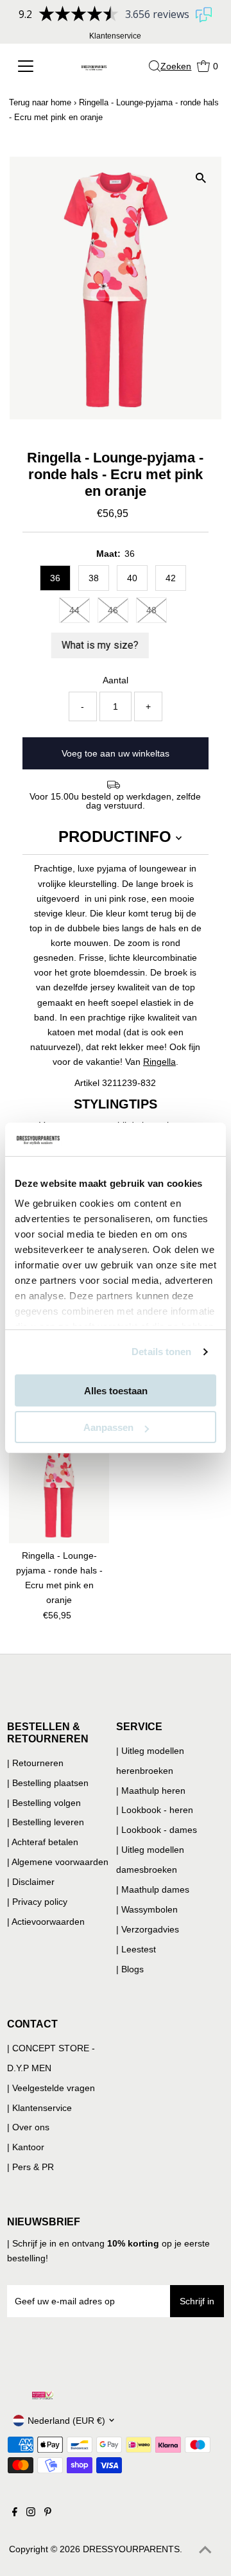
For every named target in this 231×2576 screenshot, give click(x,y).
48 (151, 610)
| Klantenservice (39, 2108)
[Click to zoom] (201, 178)
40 (132, 578)
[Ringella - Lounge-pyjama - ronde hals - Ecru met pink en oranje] (59, 1482)
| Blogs (130, 1969)
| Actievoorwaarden (46, 1922)
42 (171, 578)
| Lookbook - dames (157, 1830)
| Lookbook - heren (155, 1810)
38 (94, 578)
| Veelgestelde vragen (51, 2088)
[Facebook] (15, 2513)
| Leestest (136, 1949)
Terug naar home (40, 102)
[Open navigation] (29, 66)
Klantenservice (115, 36)
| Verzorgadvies (148, 1929)
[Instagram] (31, 2513)
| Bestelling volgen (44, 1803)
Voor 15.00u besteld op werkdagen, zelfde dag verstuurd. (115, 801)
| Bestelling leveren (46, 1822)
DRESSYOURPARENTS (131, 2549)
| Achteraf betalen (43, 1842)
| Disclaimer (31, 1882)
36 (55, 578)
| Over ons (28, 2127)
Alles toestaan (116, 1391)
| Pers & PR (30, 2167)
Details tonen (161, 1352)
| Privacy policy (37, 1902)
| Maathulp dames (153, 1889)
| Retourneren (35, 1763)
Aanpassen (108, 1427)
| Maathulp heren (151, 1791)
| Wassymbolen (147, 1909)
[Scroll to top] (205, 2550)
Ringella (159, 1062)
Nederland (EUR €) (66, 2421)
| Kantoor (26, 2147)
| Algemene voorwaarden (58, 1862)
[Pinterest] (48, 2513)
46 (113, 610)
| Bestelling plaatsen (48, 1783)
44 (74, 610)
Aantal (116, 680)
